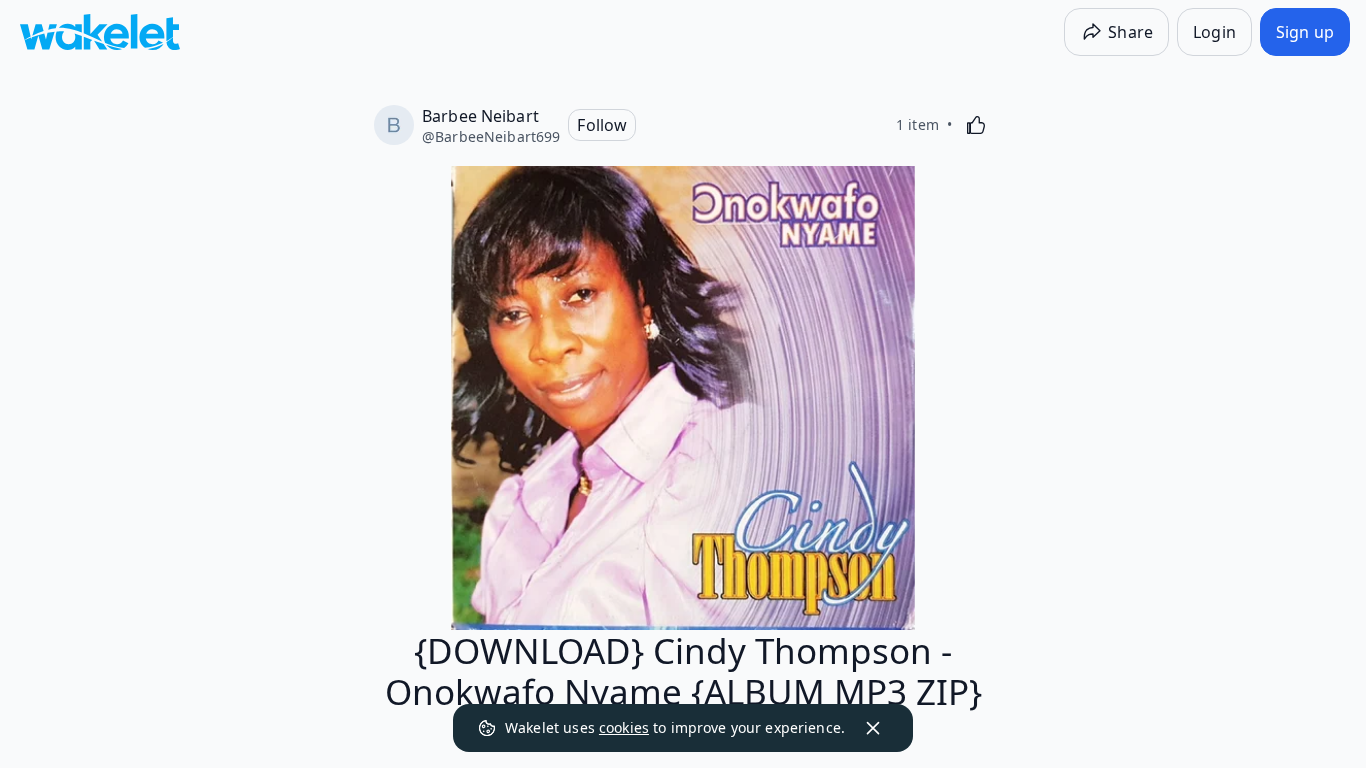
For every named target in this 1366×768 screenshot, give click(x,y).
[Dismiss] (873, 728)
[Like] (976, 125)
